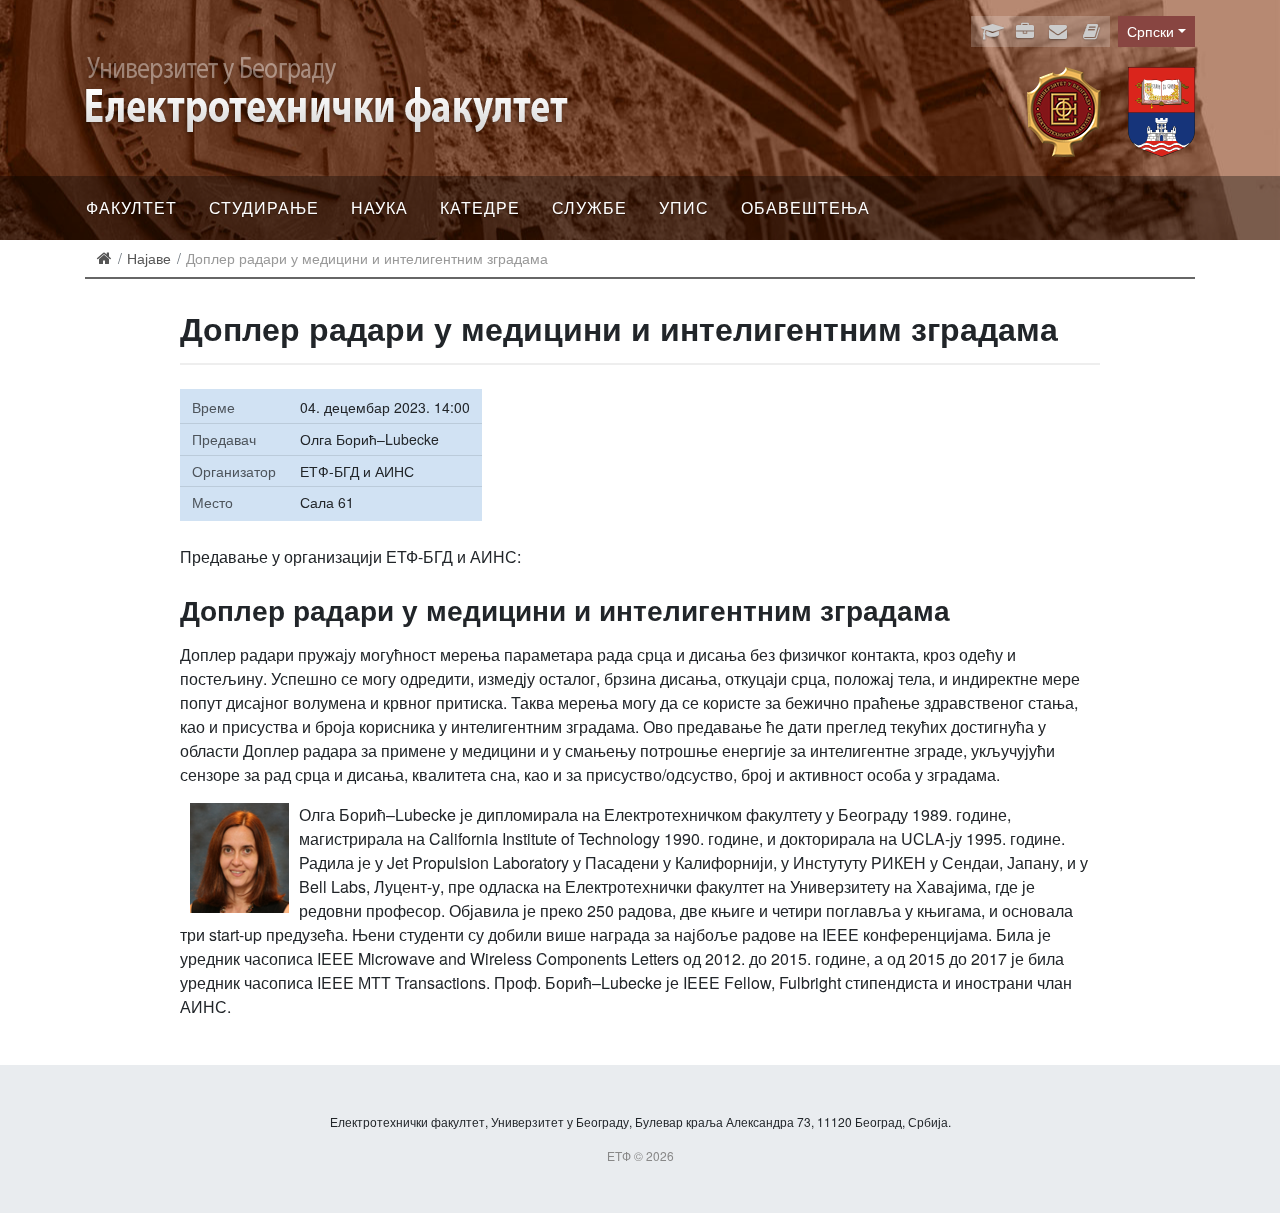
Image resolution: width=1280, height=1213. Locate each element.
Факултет (131, 207)
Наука (379, 207)
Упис (684, 207)
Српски (1150, 31)
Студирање (264, 207)
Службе (589, 207)
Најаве (149, 258)
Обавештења (805, 207)
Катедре (480, 207)
